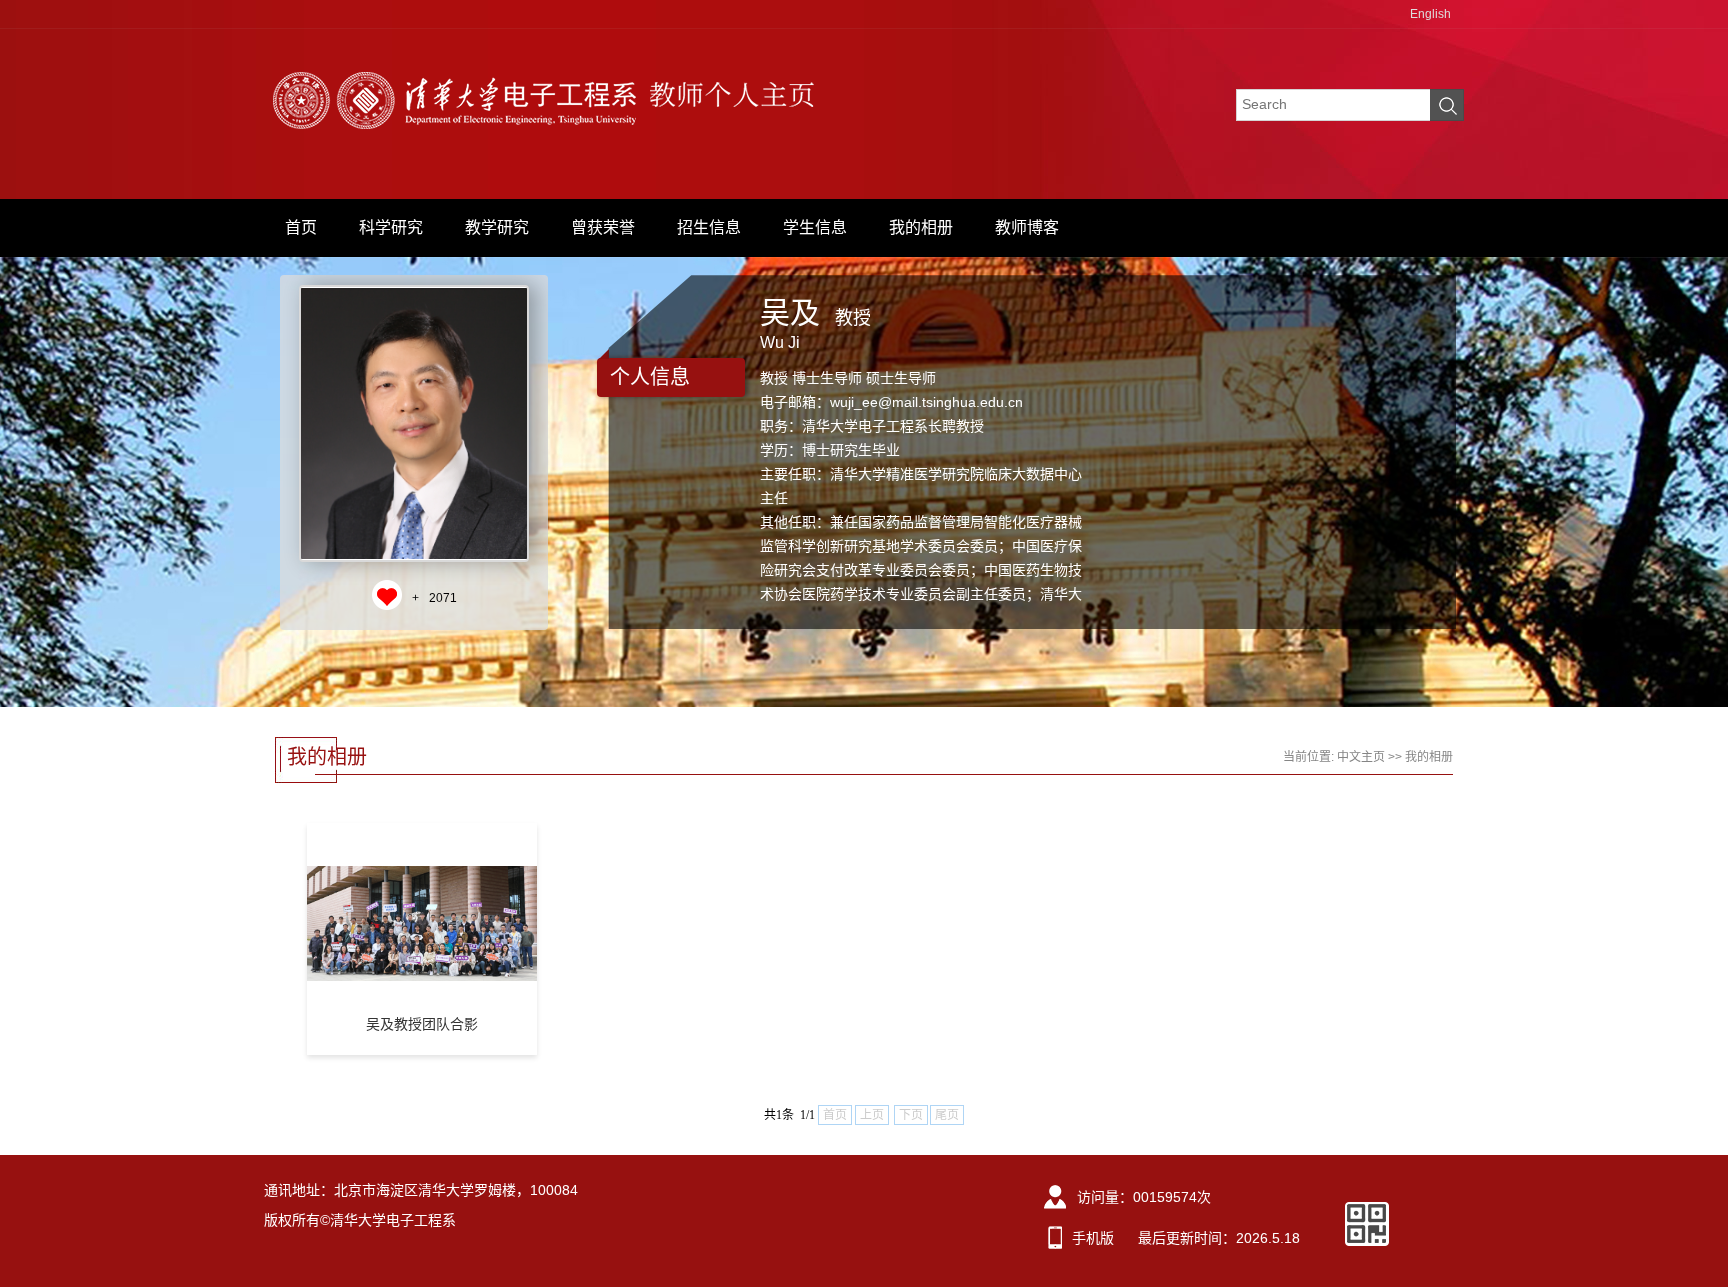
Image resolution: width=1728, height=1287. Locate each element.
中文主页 (1361, 757)
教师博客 (1027, 227)
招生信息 (709, 227)
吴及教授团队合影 (422, 1024)
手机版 (1093, 1238)
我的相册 (921, 227)
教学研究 (497, 227)
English (1430, 14)
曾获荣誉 (603, 227)
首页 (301, 227)
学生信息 (815, 227)
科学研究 (391, 227)
